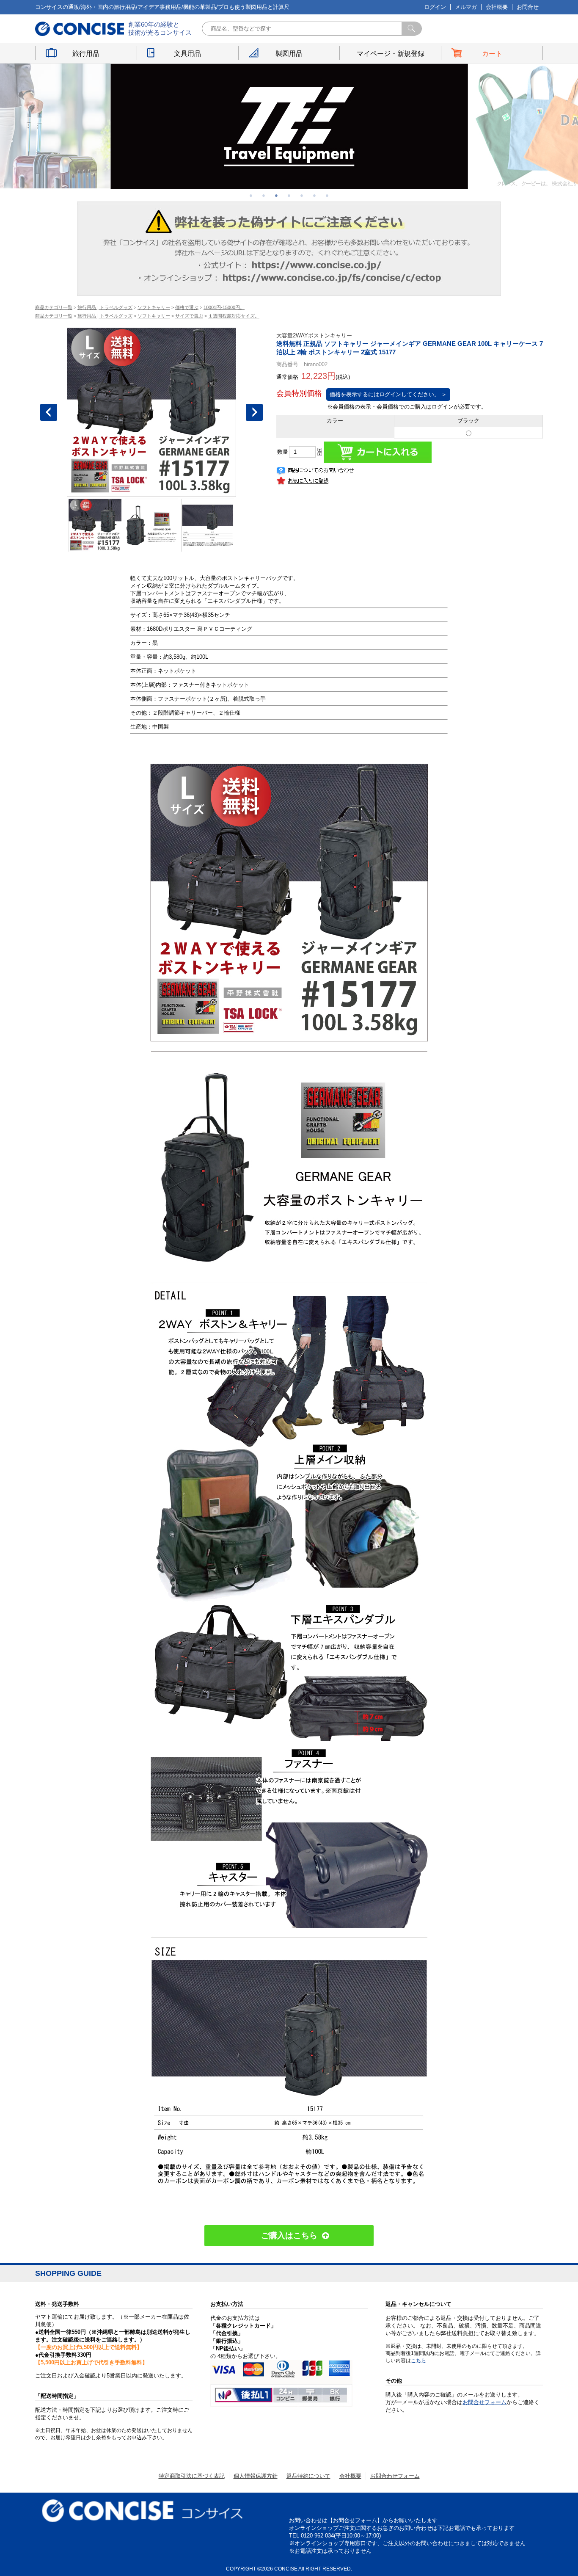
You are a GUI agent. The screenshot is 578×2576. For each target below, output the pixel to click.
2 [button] (264, 195)
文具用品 (187, 54)
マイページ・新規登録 (391, 54)
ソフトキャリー (154, 307)
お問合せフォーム (484, 2402)
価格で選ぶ (187, 307)
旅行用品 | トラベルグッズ (105, 307)
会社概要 (497, 7)
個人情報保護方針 (256, 2476)
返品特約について (308, 2476)
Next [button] (254, 412)
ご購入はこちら (289, 2235)
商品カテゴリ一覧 (54, 307)
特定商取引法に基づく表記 (192, 2476)
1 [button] (251, 195)
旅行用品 (86, 54)
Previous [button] (49, 412)
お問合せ (528, 7)
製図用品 (289, 54)
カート (492, 54)
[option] (289, 126)
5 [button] (302, 195)
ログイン (435, 7)
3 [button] (276, 195)
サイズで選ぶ (189, 316)
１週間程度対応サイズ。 (234, 316)
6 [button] (314, 195)
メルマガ (466, 7)
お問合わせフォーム (395, 2476)
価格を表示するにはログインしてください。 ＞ (388, 394)
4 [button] (289, 195)
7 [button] (327, 195)
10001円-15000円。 (224, 307)
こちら (418, 2361)
